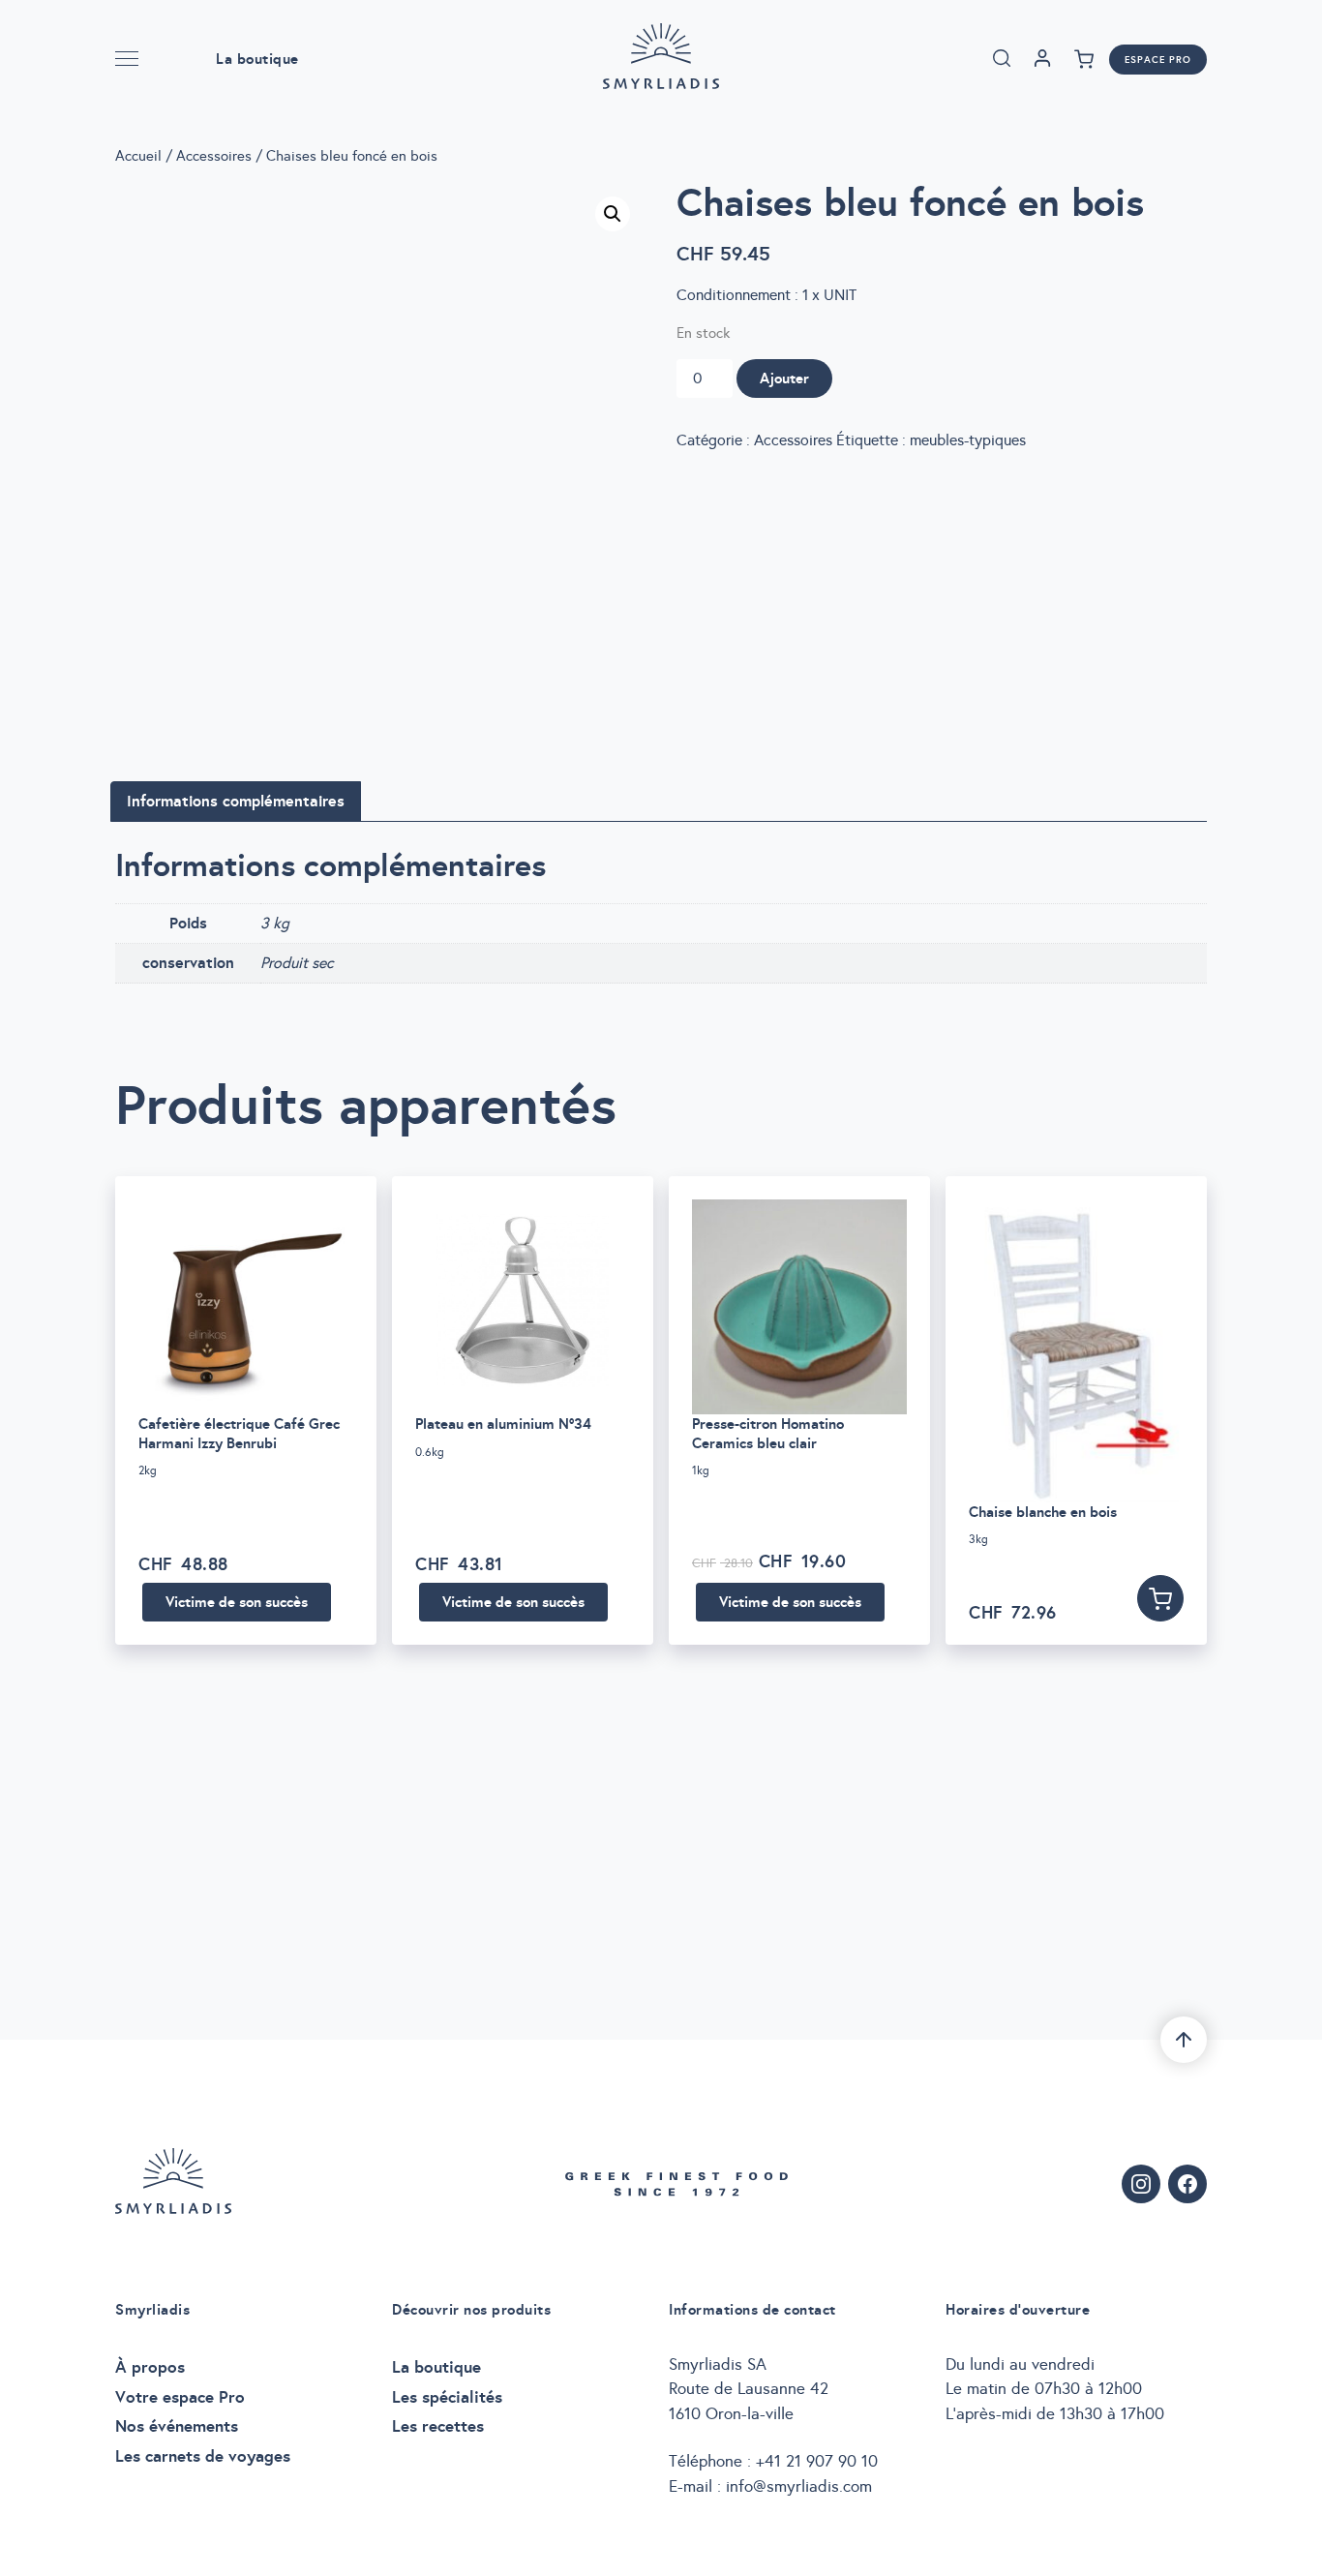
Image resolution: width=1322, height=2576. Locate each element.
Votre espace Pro (180, 2397)
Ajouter (784, 378)
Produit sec (297, 963)
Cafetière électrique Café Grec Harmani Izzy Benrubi (239, 1433)
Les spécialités (447, 2397)
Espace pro (1158, 60)
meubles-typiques (968, 440)
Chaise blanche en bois (1043, 1512)
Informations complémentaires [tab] (236, 801)
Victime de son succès (237, 1602)
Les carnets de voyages (203, 2456)
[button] (613, 214)
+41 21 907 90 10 (817, 2461)
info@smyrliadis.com (799, 2486)
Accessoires (214, 156)
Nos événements (177, 2426)
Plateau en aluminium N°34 (503, 1424)
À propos (150, 2367)
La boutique (257, 59)
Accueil (138, 156)
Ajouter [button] (1160, 1598)
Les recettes (438, 2426)
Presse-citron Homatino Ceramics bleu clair (768, 1433)
